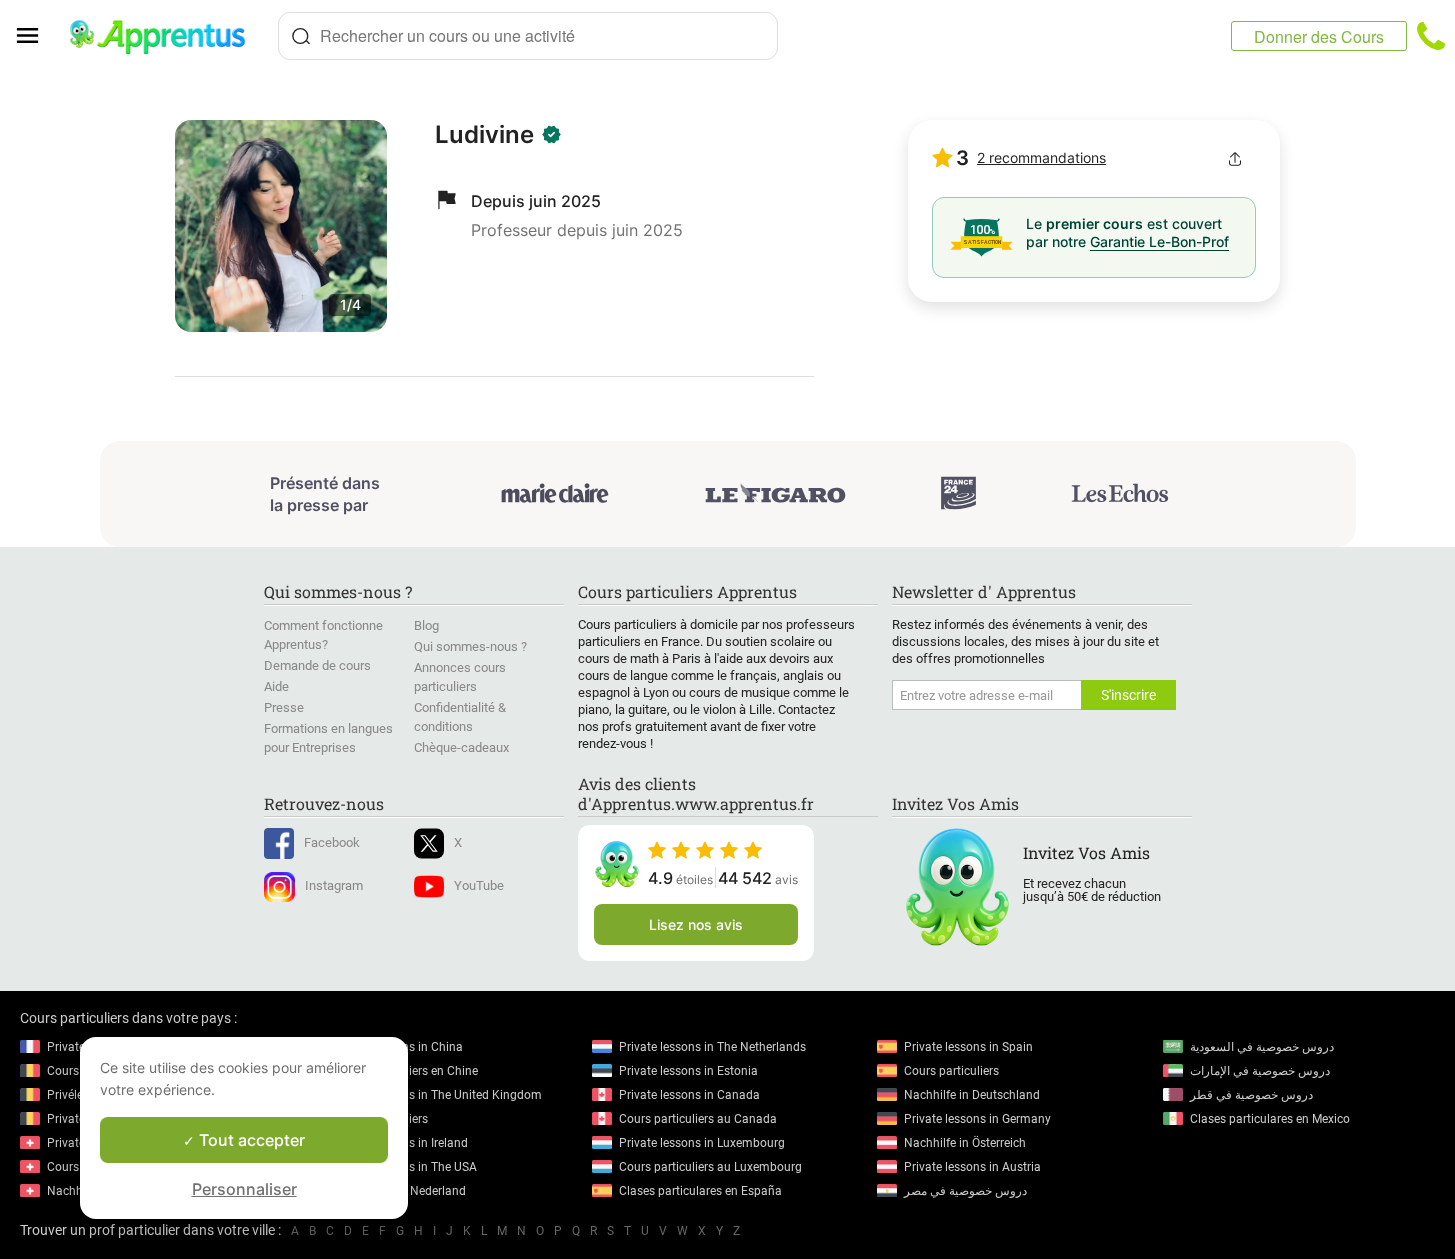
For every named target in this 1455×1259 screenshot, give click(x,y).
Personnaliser (244, 1189)
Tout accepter (250, 1140)
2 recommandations (1041, 157)
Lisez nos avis (696, 924)
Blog (426, 625)
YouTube (479, 885)
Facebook (332, 842)
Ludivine (484, 134)
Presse (284, 707)
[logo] (166, 36)
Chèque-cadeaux (461, 747)
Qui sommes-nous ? (470, 646)
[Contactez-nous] (1431, 36)
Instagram (334, 885)
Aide (276, 686)
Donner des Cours (1319, 36)
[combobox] (528, 36)
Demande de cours (317, 665)
